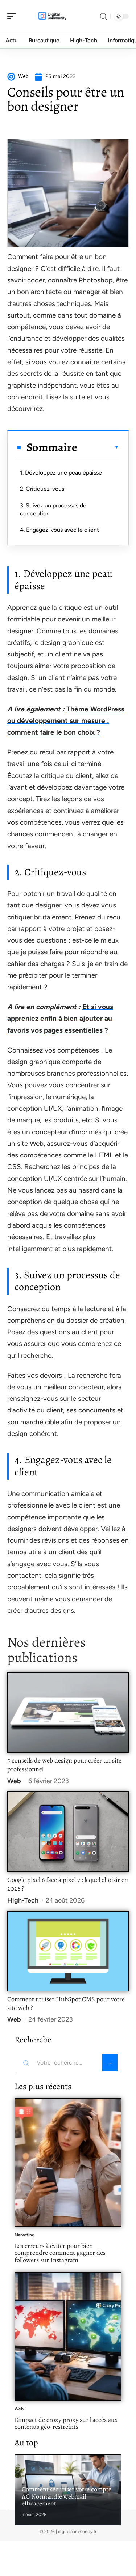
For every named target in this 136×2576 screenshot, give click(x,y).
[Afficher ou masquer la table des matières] (98, 447)
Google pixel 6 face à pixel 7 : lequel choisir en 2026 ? (68, 1884)
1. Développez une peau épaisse (61, 473)
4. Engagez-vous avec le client (59, 530)
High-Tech (23, 1900)
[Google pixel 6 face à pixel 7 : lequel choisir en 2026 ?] (68, 1832)
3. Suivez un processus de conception (53, 509)
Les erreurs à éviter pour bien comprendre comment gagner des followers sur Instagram (60, 2253)
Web (14, 1781)
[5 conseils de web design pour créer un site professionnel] (68, 1712)
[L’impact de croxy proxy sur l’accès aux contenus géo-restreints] (68, 2337)
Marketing (24, 2235)
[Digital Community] (52, 16)
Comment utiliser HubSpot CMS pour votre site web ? (66, 2003)
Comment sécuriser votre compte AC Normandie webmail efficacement (67, 2496)
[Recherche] (103, 16)
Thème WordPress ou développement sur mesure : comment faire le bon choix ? (66, 721)
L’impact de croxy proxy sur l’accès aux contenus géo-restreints (66, 2423)
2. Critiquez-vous (42, 489)
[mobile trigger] (13, 16)
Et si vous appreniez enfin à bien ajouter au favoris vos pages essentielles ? (60, 1019)
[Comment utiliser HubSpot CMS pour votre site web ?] (68, 1951)
